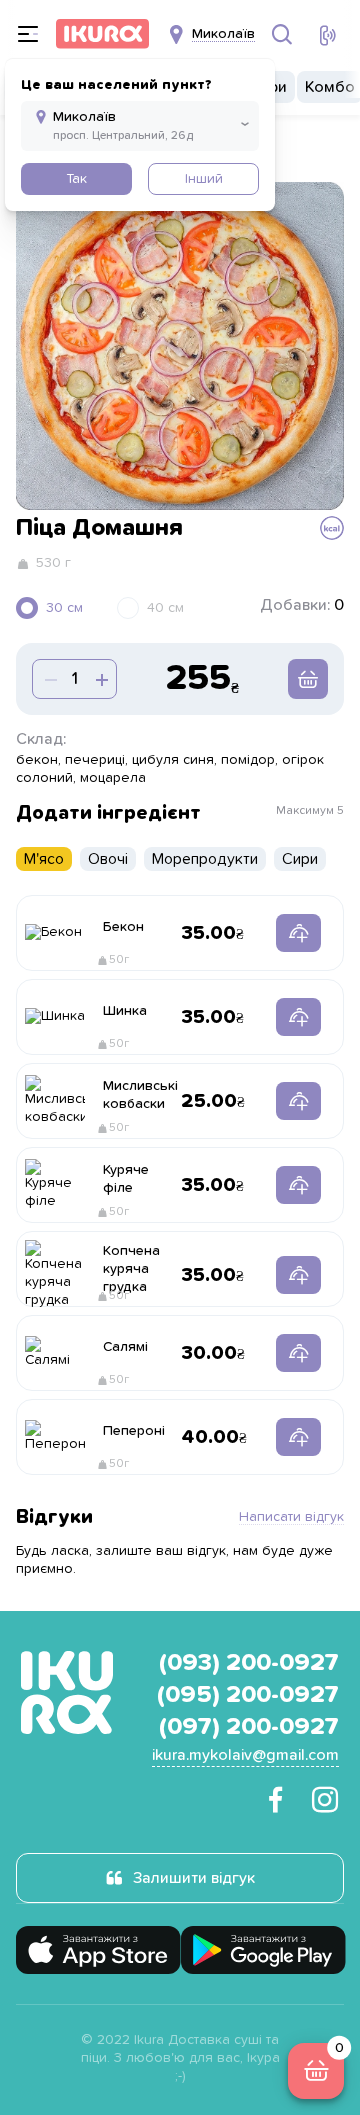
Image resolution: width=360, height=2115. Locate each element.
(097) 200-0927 (249, 1727)
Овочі (108, 859)
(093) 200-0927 (249, 1663)
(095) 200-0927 (248, 1695)
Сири (300, 859)
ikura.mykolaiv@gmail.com (245, 1755)
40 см (165, 608)
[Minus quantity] (100, 679)
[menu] (28, 34)
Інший (204, 179)
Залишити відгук (194, 1878)
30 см (64, 608)
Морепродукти (205, 859)
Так (76, 179)
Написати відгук (291, 1517)
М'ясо (44, 859)
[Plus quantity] (49, 679)
